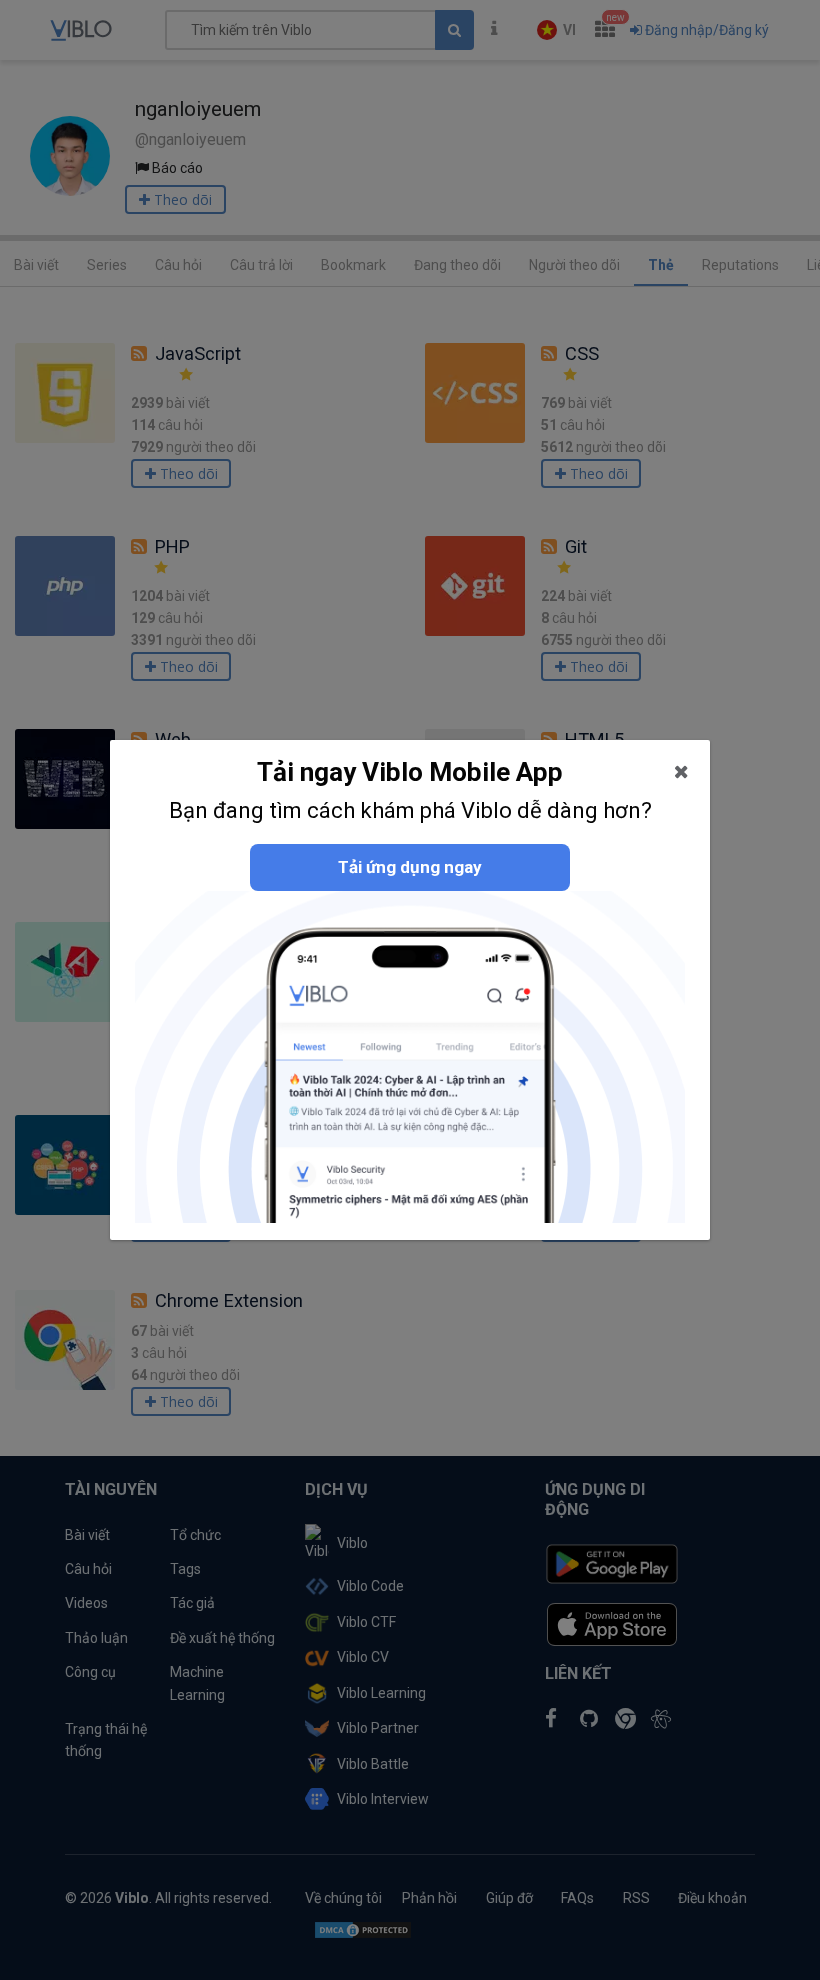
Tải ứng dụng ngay (410, 867)
